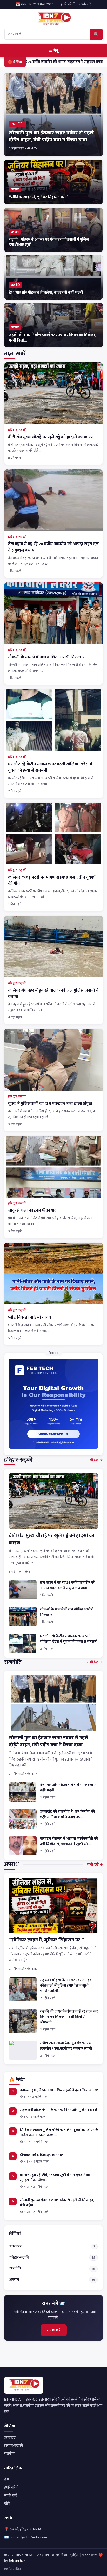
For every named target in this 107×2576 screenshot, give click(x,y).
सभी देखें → (95, 1460)
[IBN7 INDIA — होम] (53, 19)
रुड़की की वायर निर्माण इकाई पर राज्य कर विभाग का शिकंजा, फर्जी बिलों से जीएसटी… (69, 2017)
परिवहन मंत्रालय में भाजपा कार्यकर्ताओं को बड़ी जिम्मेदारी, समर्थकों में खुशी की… (69, 1841)
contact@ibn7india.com (28, 2537)
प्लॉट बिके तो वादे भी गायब (29, 1317)
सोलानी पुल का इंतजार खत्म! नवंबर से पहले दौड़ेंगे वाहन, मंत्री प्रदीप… (57, 2203)
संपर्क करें (85, 4)
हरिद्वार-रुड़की (17, 430)
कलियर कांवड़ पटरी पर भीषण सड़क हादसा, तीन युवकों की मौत (52, 880)
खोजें (7, 2504)
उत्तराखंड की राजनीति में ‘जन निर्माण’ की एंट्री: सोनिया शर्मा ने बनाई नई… (68, 1814)
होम (6, 2479)
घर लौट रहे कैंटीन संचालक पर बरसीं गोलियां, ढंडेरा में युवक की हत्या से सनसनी (50, 767)
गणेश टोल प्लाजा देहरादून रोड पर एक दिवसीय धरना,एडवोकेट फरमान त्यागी (66, 2046)
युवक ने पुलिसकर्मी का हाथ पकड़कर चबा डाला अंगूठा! (51, 1104)
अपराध (52, 2280)
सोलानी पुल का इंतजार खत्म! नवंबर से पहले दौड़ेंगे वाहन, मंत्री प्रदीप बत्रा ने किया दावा (49, 1741)
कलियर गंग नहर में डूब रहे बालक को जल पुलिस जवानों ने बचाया (53, 994)
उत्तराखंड (52, 2246)
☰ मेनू (53, 50)
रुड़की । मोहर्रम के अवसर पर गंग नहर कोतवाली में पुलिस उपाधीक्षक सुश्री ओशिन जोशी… (66, 1986)
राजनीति (52, 2268)
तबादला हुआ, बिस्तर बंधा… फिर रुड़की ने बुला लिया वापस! (59, 2090)
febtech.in (17, 2561)
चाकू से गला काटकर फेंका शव (32, 1211)
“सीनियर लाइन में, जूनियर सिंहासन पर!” (46, 1940)
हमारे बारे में (68, 4)
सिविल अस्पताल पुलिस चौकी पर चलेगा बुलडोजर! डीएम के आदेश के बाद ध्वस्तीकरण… (59, 2132)
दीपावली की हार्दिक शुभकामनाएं (41, 2155)
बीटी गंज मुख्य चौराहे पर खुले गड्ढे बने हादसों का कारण (51, 437)
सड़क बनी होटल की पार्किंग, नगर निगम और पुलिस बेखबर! (58, 2110)
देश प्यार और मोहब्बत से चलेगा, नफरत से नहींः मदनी (68, 1788)
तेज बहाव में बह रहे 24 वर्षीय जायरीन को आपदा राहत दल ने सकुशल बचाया (53, 547)
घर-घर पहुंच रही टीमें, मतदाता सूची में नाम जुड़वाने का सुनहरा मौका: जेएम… (55, 2177)
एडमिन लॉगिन (12, 2569)
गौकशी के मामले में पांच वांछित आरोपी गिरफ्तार (46, 657)
